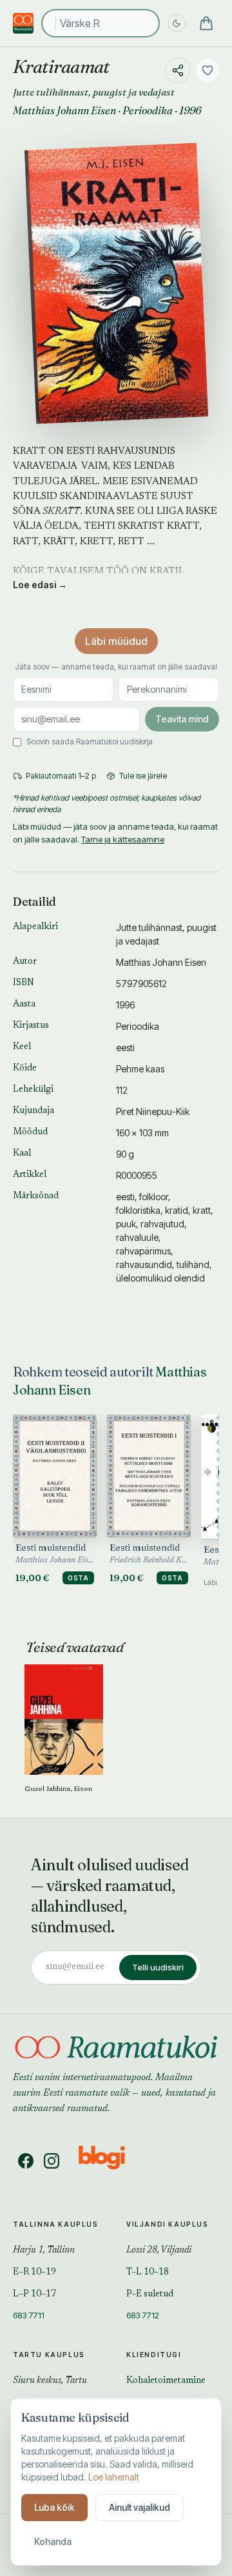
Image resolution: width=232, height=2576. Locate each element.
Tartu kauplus (49, 2355)
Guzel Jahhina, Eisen (58, 1788)
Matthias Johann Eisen (64, 110)
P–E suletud (150, 2295)
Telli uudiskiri (158, 1967)
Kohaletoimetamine (166, 2381)
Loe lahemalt (114, 2477)
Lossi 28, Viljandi (159, 2251)
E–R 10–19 (34, 2273)
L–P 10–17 (34, 2295)
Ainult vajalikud (140, 2507)
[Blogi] (110, 2161)
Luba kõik (54, 2507)
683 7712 (143, 2315)
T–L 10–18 (148, 2273)
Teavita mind (182, 719)
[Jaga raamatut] (178, 70)
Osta (78, 1578)
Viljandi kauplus (168, 2224)
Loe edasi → (40, 585)
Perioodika (148, 110)
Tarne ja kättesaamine (123, 839)
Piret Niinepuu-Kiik (153, 1111)
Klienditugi (154, 2355)
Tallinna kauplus (56, 2224)
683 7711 (29, 2315)
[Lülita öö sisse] (177, 23)
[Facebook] (26, 2161)
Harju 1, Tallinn (44, 2251)
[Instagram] (52, 2161)
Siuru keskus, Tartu (50, 2381)
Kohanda (53, 2541)
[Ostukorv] (206, 23)
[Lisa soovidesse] (208, 70)
